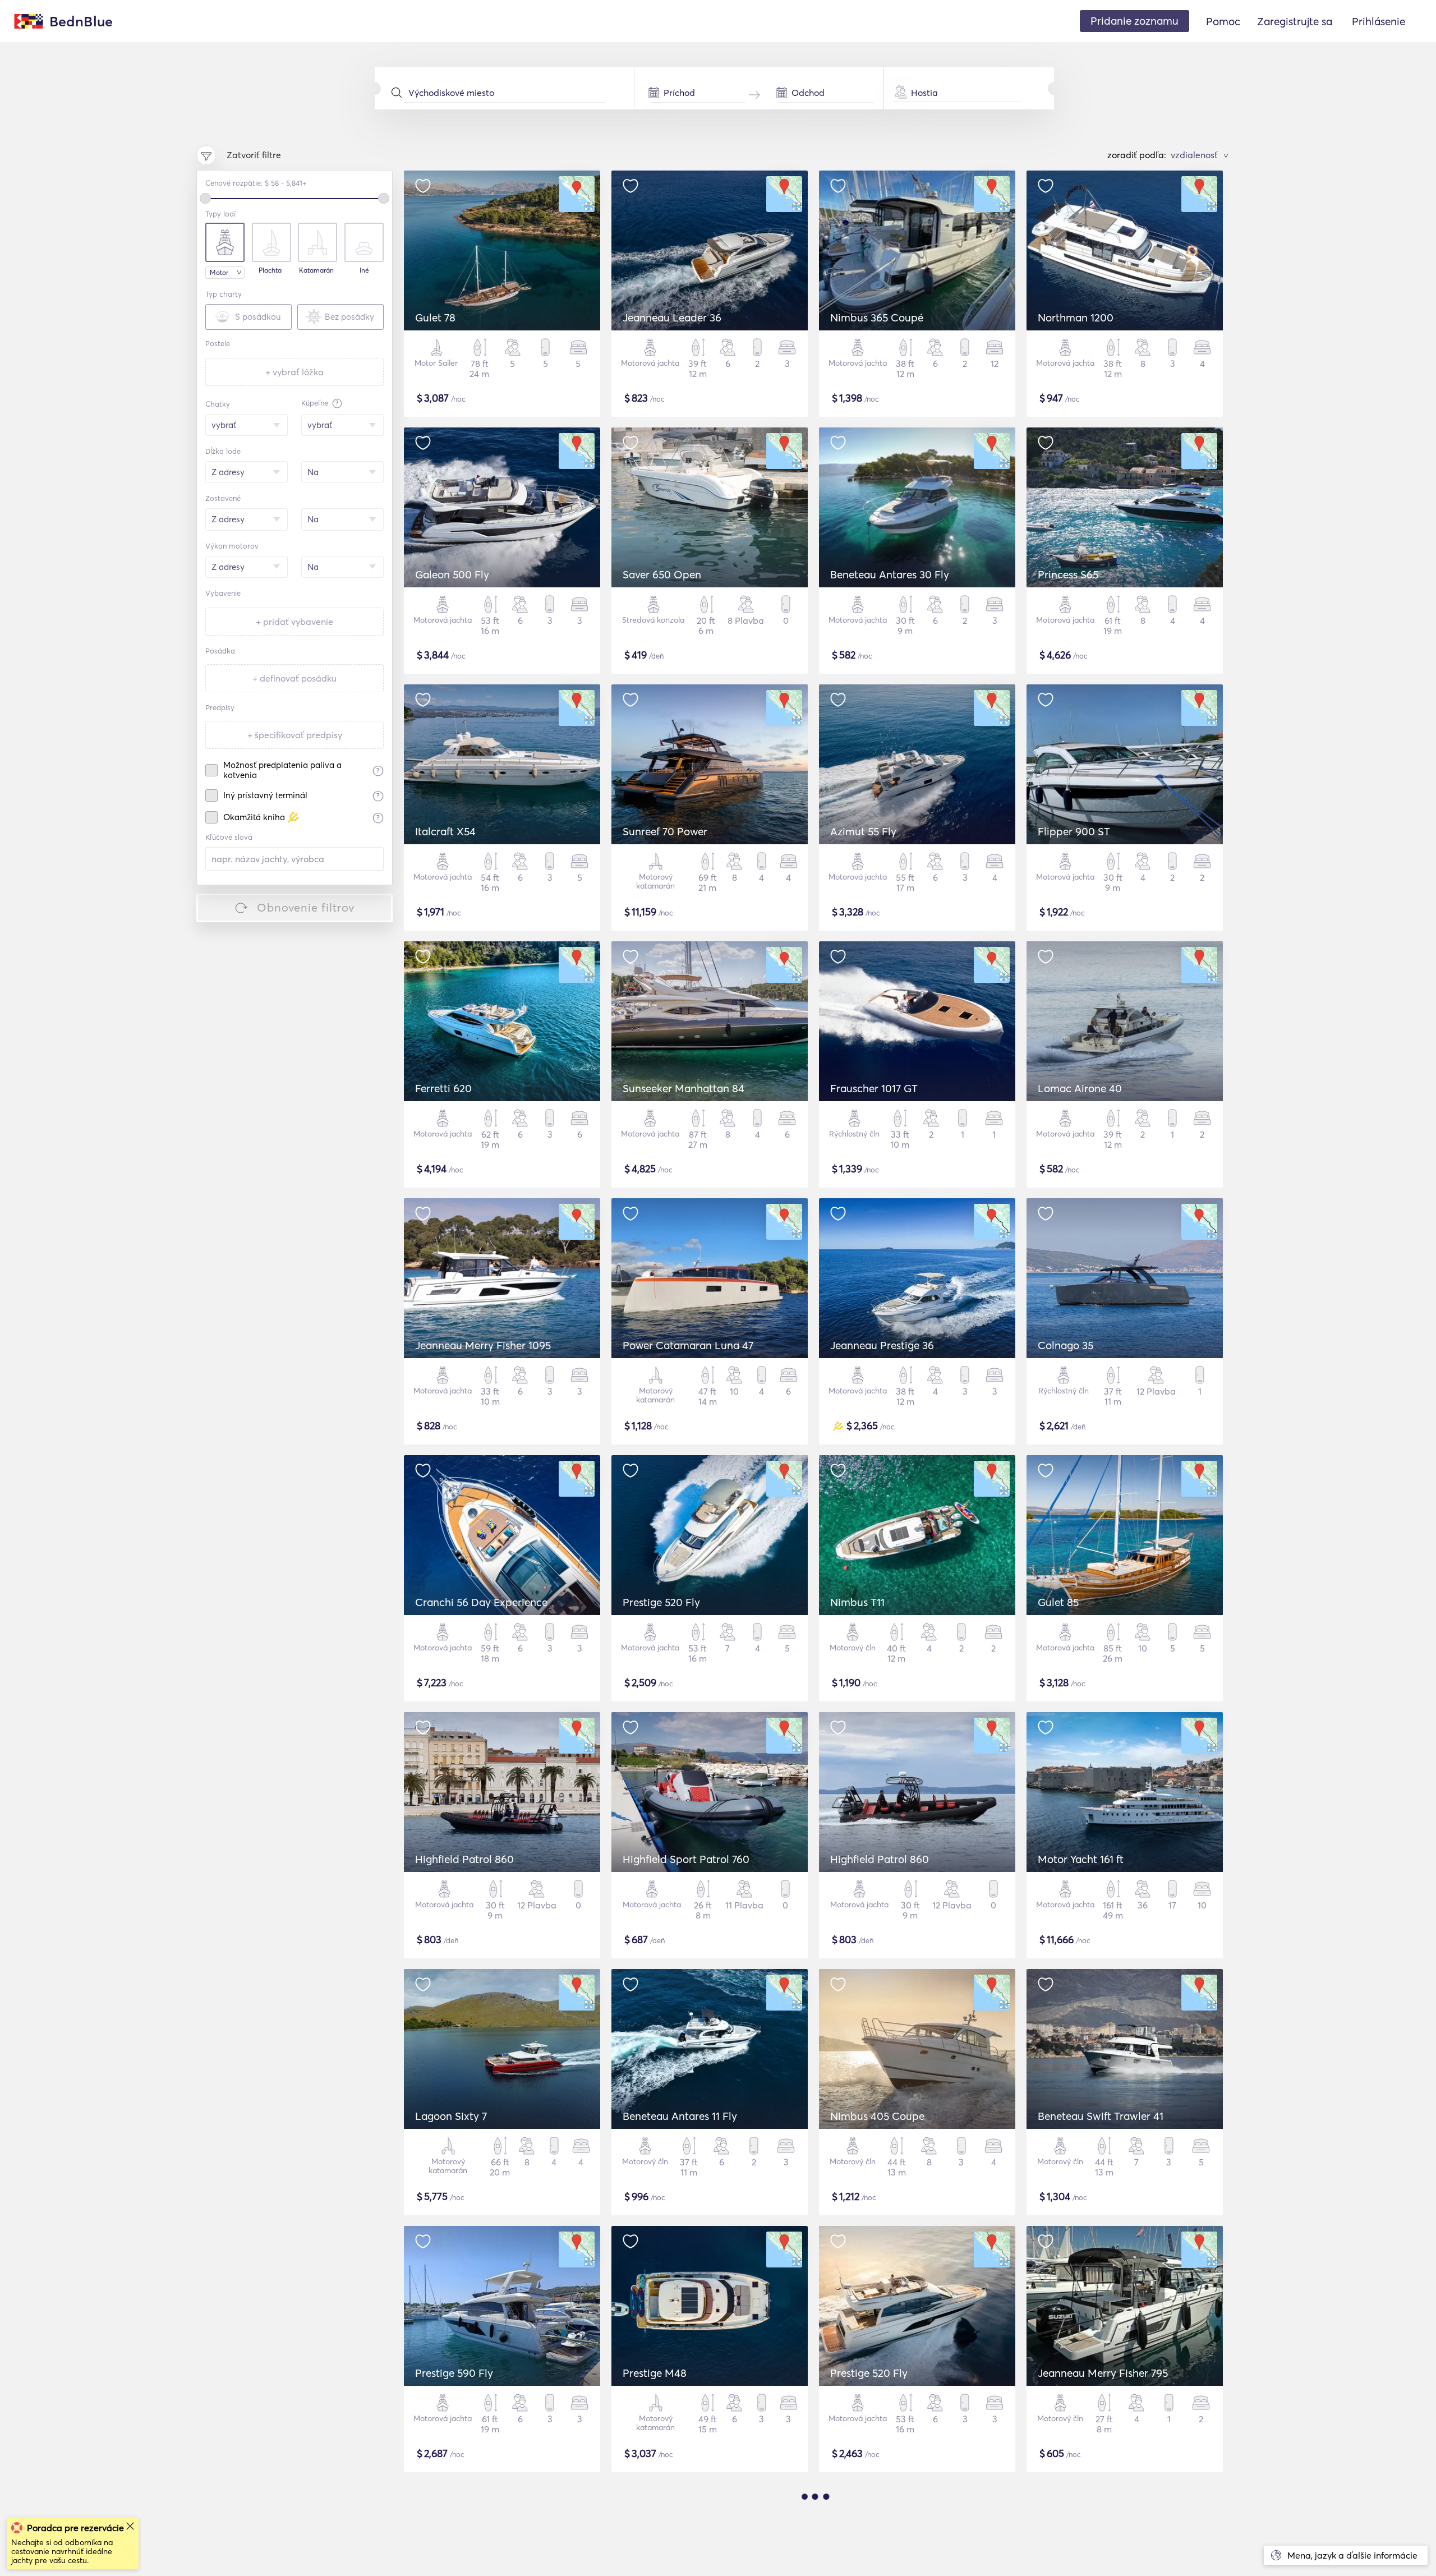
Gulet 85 (1058, 1602)
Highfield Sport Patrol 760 (686, 1859)
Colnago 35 (1066, 1345)
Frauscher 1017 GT (874, 1088)
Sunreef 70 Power (665, 831)
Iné (364, 270)
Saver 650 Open (662, 574)
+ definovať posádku (294, 678)
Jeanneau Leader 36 (672, 318)
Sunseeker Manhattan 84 (684, 1088)
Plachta (270, 270)
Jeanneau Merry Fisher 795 (1103, 2373)
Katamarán (316, 270)
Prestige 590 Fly (454, 2373)
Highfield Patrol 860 (464, 1859)
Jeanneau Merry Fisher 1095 (483, 1345)
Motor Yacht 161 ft (1081, 1859)
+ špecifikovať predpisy (295, 735)
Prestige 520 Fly (661, 1602)
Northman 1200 (1076, 318)
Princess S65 (1068, 574)
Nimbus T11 (857, 1602)
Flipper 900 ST (1074, 831)
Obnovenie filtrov (306, 907)
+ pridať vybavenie (294, 622)
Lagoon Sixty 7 (451, 2116)
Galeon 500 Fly (452, 574)
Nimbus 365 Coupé (877, 318)
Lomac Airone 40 (1080, 1088)
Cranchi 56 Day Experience (481, 1602)
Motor (219, 272)
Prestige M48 (655, 2373)
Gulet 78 (435, 318)
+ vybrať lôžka (294, 372)
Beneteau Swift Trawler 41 (1101, 2116)
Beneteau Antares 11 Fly (680, 2116)
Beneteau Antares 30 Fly (890, 574)
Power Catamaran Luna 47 (688, 1345)
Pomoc (1223, 21)
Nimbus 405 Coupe (877, 2116)
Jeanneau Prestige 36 (882, 1345)
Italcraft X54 (445, 831)
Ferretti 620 (443, 1088)
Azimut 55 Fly (863, 831)
